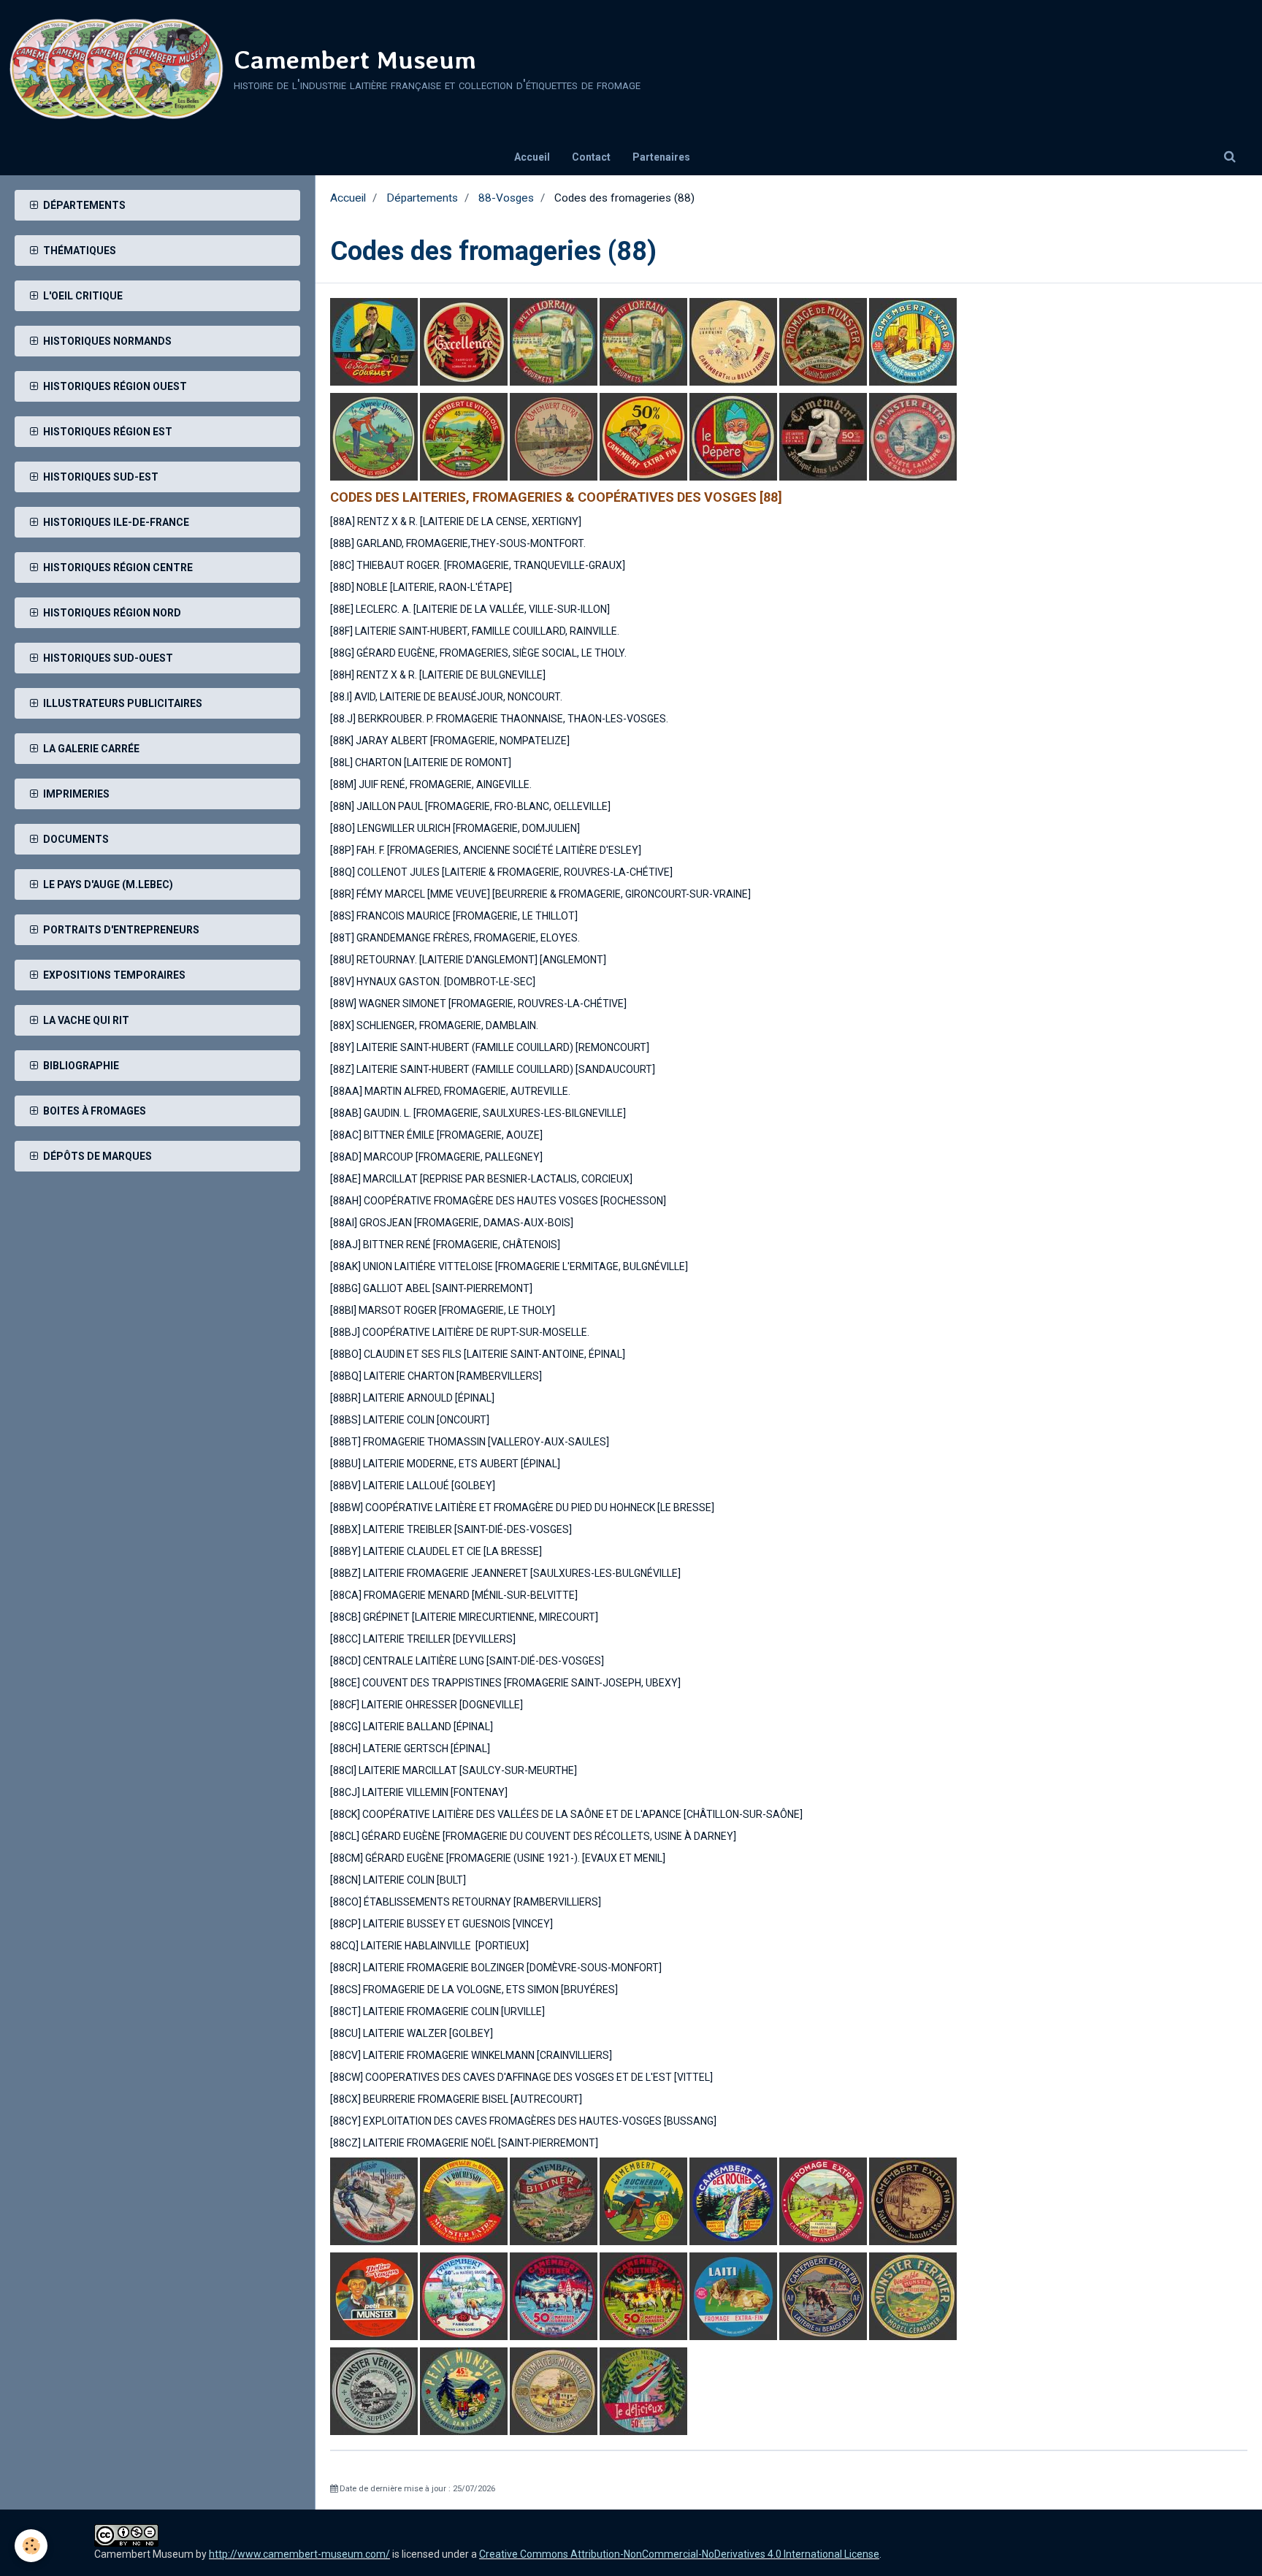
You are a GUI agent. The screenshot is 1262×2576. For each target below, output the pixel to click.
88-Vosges (506, 198)
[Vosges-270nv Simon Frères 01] (555, 2390)
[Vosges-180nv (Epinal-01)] (824, 436)
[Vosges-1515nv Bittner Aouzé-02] (643, 2295)
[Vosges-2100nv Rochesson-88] (464, 2200)
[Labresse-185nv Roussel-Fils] (824, 341)
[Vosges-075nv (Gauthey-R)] (464, 2295)
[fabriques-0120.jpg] (824, 2295)
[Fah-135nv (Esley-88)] (914, 436)
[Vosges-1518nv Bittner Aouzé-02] (554, 2295)
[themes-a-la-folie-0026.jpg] (554, 436)
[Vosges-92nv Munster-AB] (375, 2390)
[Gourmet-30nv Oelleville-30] (374, 341)
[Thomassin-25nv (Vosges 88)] (643, 341)
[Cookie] (31, 2546)
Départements (422, 198)
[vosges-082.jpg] (464, 341)
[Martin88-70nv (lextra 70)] (913, 341)
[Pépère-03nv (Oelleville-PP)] (733, 436)
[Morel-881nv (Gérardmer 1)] (913, 2295)
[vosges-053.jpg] (643, 436)
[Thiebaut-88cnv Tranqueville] (734, 341)
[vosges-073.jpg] (733, 2200)
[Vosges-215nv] (913, 2200)
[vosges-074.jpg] (643, 2200)
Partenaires (661, 157)
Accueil (532, 157)
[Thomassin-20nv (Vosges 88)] (554, 341)
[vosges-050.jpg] (464, 436)
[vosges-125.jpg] (824, 2200)
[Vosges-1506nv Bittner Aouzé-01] (554, 2200)
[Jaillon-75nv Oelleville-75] (374, 2200)
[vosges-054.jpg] (374, 436)
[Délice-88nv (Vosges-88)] (374, 2295)
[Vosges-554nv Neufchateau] (465, 2390)
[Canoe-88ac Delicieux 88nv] (643, 2390)
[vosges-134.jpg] (733, 2295)
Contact (591, 157)
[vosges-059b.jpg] (778, 436)
